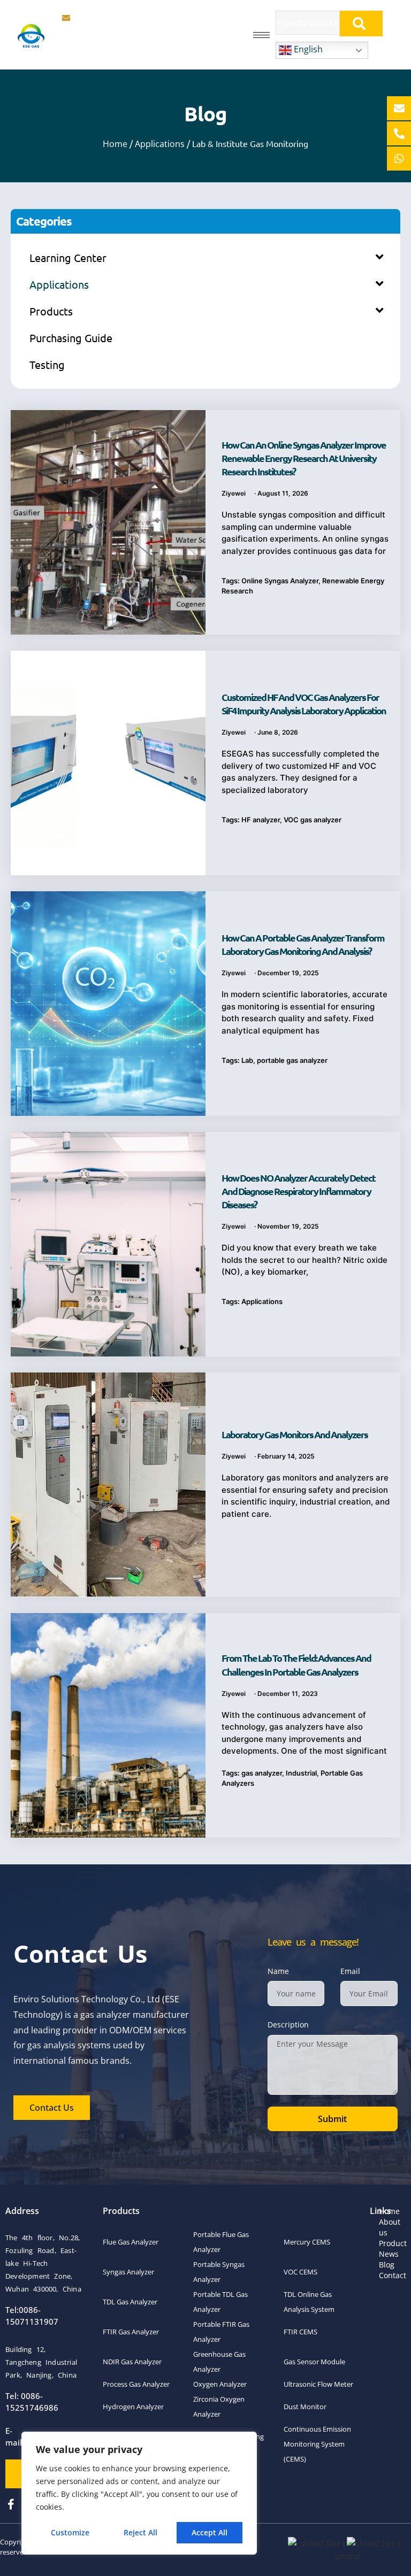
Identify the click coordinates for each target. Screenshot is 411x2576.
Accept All (210, 2532)
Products (51, 311)
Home (115, 144)
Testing (47, 364)
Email (350, 1971)
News (389, 2254)
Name (278, 1971)
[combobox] (308, 23)
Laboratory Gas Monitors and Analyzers (295, 1434)
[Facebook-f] (11, 2504)
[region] (139, 2493)
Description (288, 2024)
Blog (387, 2265)
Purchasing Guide (71, 338)
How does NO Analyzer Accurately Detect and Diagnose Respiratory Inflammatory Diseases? (298, 1191)
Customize (70, 2532)
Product (393, 2243)
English (307, 49)
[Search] (361, 24)
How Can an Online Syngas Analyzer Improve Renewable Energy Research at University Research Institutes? (304, 458)
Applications (160, 144)
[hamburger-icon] (261, 35)
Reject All (140, 2532)
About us (390, 2227)
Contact (393, 2275)
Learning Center (68, 257)
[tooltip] (399, 108)
